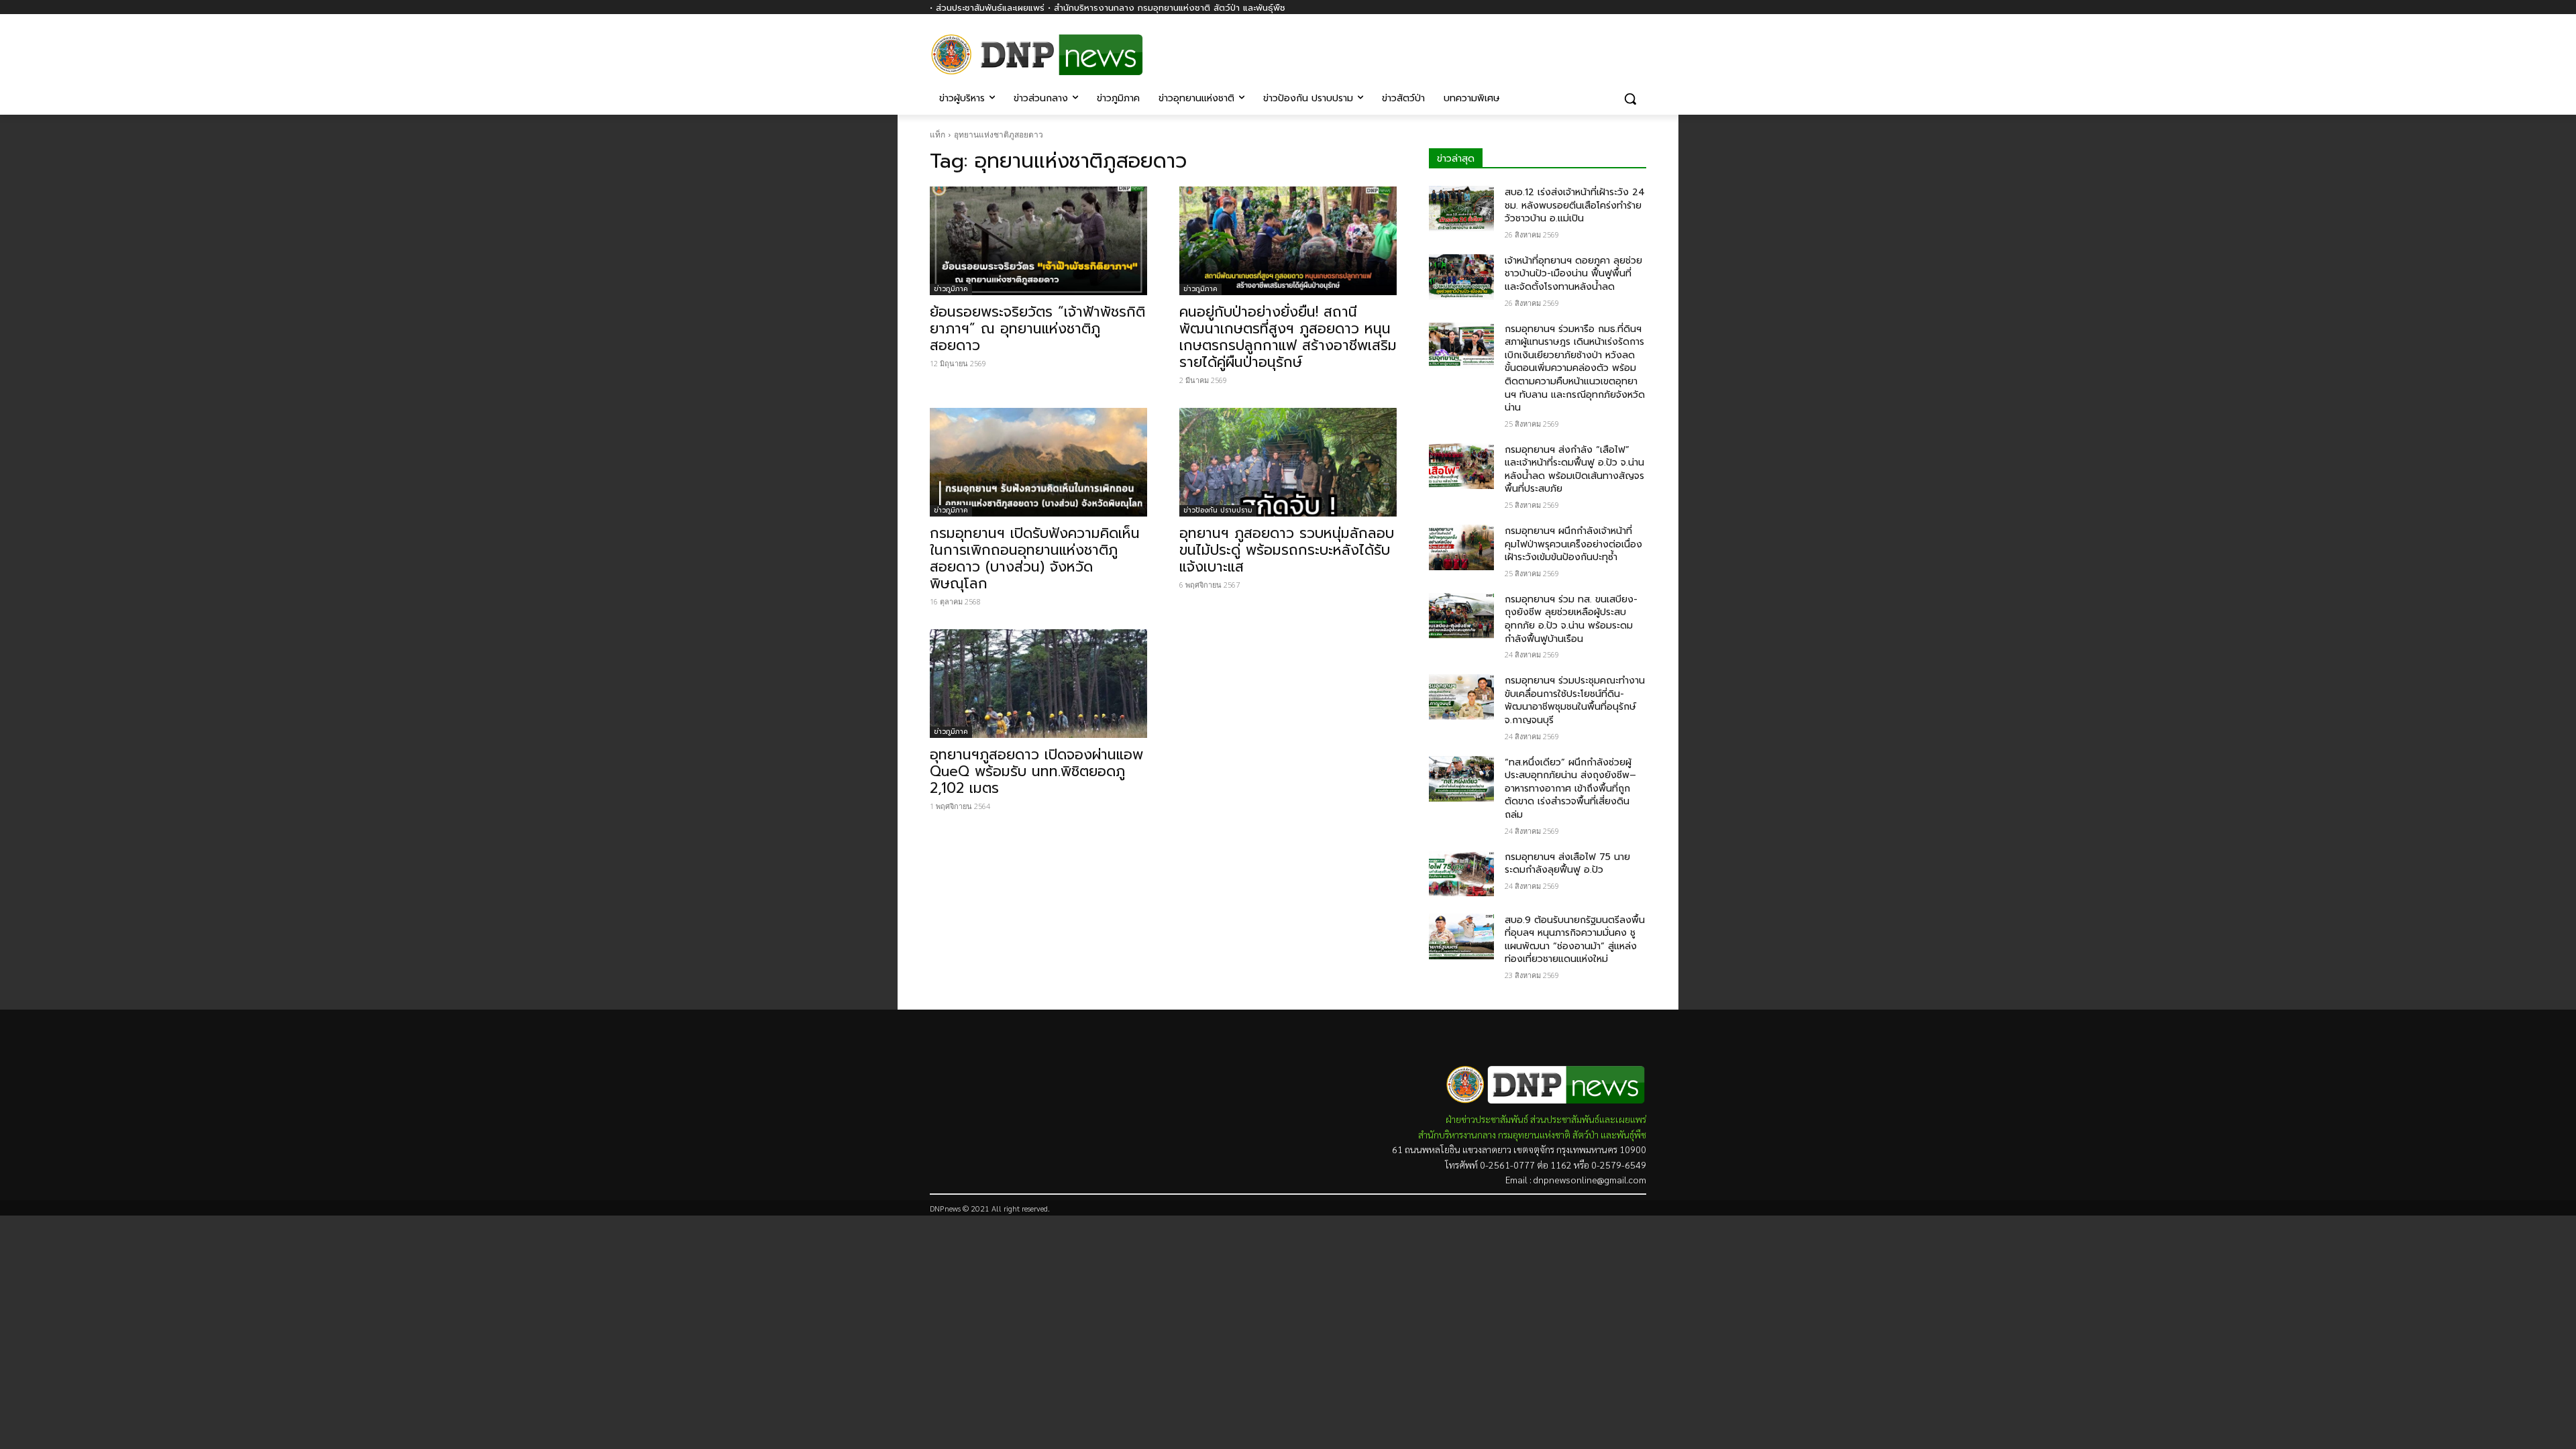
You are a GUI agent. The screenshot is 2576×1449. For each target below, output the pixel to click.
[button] (1630, 99)
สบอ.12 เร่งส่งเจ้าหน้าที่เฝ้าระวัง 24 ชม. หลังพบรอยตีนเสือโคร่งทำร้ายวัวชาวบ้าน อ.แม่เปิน (1575, 205)
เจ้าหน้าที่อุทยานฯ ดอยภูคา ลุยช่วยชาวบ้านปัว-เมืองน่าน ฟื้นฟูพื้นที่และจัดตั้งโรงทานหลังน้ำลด (1573, 274)
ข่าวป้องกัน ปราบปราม (1218, 510)
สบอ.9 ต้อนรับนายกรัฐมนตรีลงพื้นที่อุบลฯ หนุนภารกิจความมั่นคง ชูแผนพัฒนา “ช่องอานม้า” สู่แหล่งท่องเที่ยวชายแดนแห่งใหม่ (1575, 940)
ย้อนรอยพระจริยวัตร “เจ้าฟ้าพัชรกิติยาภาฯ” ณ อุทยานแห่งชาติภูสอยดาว (1037, 329)
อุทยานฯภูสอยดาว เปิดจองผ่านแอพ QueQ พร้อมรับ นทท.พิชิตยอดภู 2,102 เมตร (1036, 771)
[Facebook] (1639, 45)
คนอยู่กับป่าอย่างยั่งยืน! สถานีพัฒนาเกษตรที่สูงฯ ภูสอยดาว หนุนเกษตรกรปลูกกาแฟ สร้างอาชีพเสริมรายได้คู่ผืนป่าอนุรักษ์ (1288, 337)
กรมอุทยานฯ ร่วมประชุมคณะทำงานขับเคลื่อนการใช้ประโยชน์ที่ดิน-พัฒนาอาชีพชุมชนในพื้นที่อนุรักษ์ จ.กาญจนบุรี (1575, 700)
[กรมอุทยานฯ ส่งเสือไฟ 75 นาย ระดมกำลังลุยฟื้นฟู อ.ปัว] (1461, 873)
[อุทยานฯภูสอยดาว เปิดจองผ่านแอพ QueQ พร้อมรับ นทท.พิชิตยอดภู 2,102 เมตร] (1038, 684)
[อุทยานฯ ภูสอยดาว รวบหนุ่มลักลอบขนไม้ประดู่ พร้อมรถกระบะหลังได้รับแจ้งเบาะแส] (1288, 462)
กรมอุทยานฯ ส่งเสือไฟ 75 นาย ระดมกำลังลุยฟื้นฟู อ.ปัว (1567, 864)
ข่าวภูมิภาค (951, 289)
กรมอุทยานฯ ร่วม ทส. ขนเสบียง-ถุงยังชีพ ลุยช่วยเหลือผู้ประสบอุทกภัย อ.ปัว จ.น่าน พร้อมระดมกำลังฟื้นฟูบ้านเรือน (1571, 619)
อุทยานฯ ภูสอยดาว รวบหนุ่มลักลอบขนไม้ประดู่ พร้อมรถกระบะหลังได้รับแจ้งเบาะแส (1287, 550)
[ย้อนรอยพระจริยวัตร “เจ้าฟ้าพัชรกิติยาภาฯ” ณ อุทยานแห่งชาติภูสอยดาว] (1038, 241)
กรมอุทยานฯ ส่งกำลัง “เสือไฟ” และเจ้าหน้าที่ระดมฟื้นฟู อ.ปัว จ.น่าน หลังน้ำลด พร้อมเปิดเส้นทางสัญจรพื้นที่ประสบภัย (1574, 470)
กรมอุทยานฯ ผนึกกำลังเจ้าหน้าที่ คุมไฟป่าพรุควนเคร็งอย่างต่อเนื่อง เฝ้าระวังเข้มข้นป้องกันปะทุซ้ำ (1573, 544)
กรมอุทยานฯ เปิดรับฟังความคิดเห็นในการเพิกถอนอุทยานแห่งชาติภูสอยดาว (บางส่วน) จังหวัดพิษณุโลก (1035, 558)
